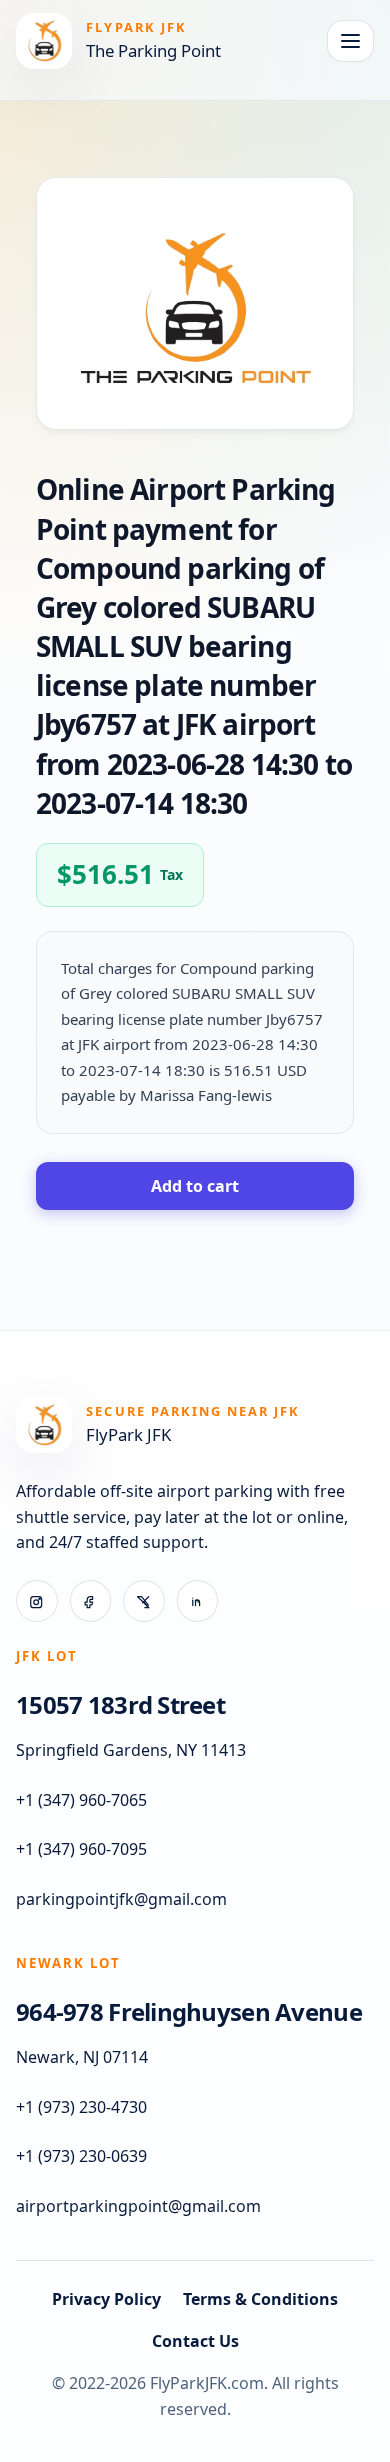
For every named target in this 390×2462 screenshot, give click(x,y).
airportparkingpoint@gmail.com (138, 2206)
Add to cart (195, 1186)
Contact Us (195, 2341)
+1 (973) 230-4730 (81, 2107)
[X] (144, 1601)
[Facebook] (91, 1601)
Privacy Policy (106, 2299)
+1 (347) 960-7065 (81, 1800)
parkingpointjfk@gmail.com (121, 1899)
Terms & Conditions (260, 2299)
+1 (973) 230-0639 (81, 2156)
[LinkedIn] (198, 1601)
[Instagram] (37, 1601)
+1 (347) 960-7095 (81, 1849)
